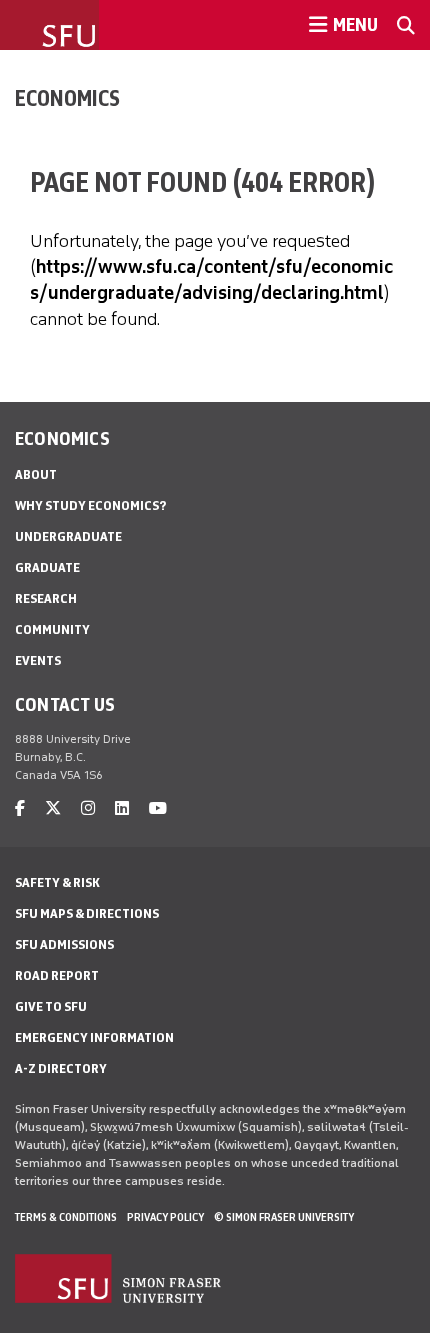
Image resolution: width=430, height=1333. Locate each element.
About (36, 474)
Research (46, 598)
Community (52, 629)
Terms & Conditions (66, 1217)
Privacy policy (165, 1217)
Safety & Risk (57, 882)
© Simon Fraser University (284, 1217)
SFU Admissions (64, 944)
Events (38, 660)
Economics (67, 98)
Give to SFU (51, 1006)
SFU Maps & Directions (87, 913)
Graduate (47, 567)
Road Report (57, 975)
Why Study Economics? (90, 505)
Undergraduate (68, 536)
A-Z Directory (61, 1068)
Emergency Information (94, 1037)
